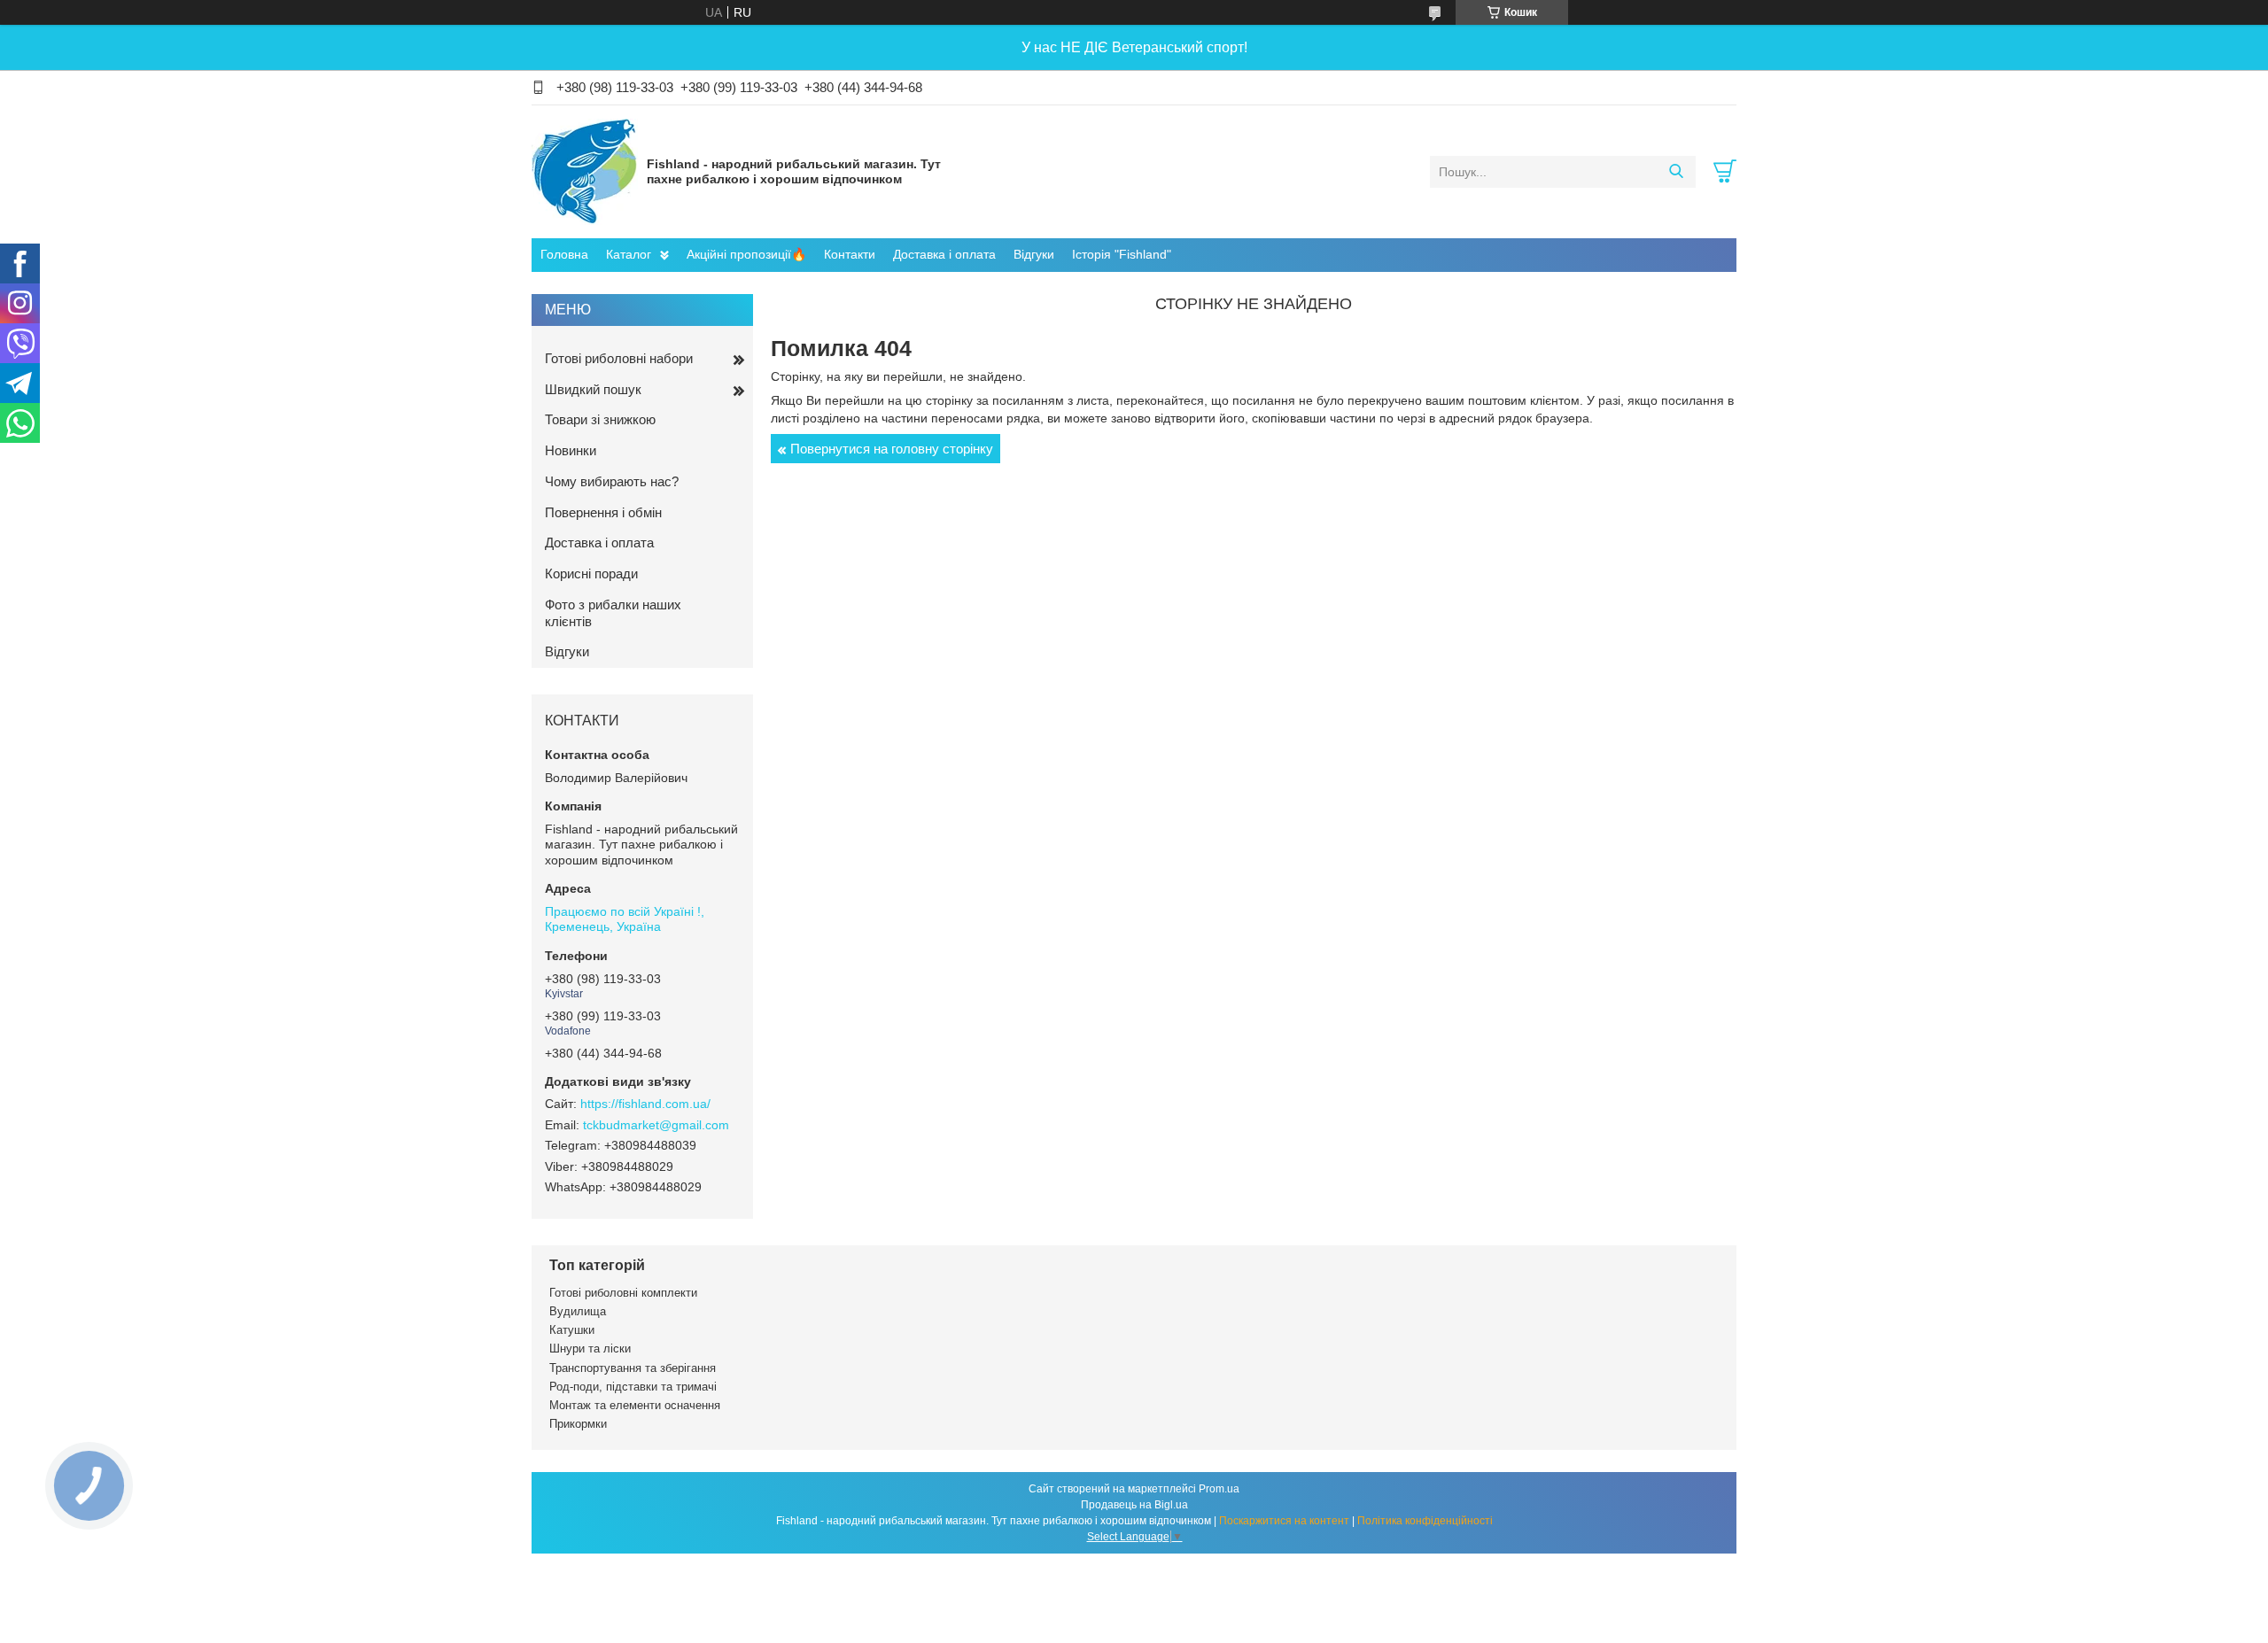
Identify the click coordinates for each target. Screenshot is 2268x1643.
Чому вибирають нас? (612, 481)
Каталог (629, 254)
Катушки (572, 1330)
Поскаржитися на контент (1284, 1521)
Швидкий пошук (593, 389)
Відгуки (1034, 254)
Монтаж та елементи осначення (635, 1405)
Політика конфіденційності (1425, 1521)
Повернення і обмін (603, 512)
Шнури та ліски (590, 1348)
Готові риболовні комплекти (623, 1293)
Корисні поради (591, 573)
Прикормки (578, 1424)
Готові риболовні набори (619, 358)
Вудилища (578, 1311)
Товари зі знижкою (600, 419)
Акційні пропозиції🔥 (746, 254)
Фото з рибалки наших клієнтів (613, 613)
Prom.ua (1219, 1489)
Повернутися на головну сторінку (892, 449)
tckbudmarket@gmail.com (656, 1125)
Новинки (571, 450)
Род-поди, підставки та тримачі (633, 1387)
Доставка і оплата (944, 254)
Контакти (850, 254)
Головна (564, 254)
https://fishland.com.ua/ (645, 1104)
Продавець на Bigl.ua (1134, 1505)
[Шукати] (1676, 172)
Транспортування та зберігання (633, 1368)
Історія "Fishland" (1122, 254)
